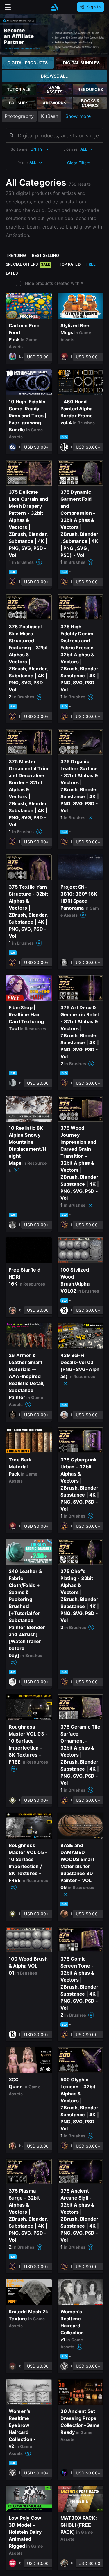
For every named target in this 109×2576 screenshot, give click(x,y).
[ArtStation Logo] (55, 7)
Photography (19, 116)
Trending (16, 255)
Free (91, 264)
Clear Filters (79, 163)
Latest (13, 273)
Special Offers (28, 264)
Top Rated (70, 264)
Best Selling (46, 255)
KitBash (49, 116)
